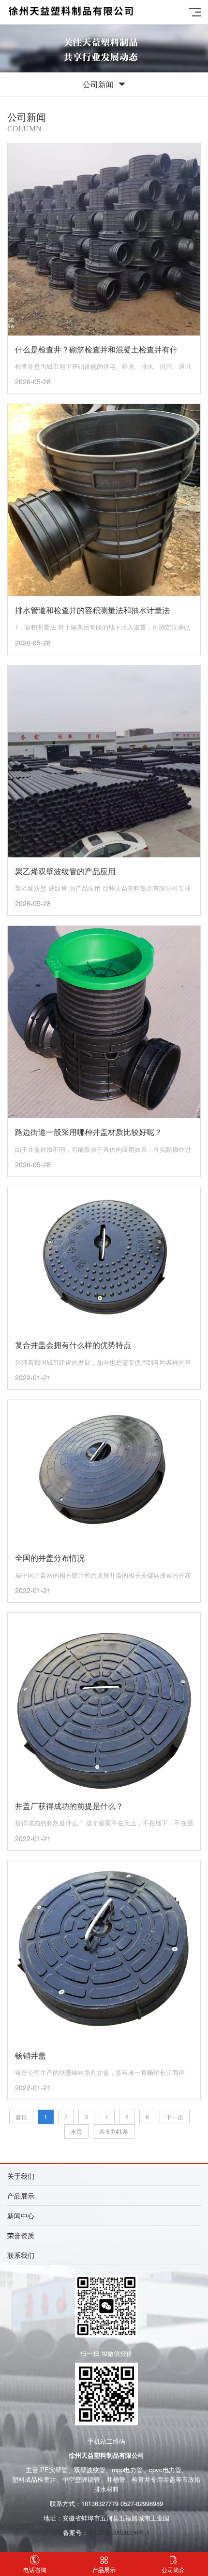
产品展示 (104, 2569)
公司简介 (173, 2569)
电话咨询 (35, 2569)
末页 (76, 2131)
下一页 (175, 2117)
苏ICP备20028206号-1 (119, 2532)
